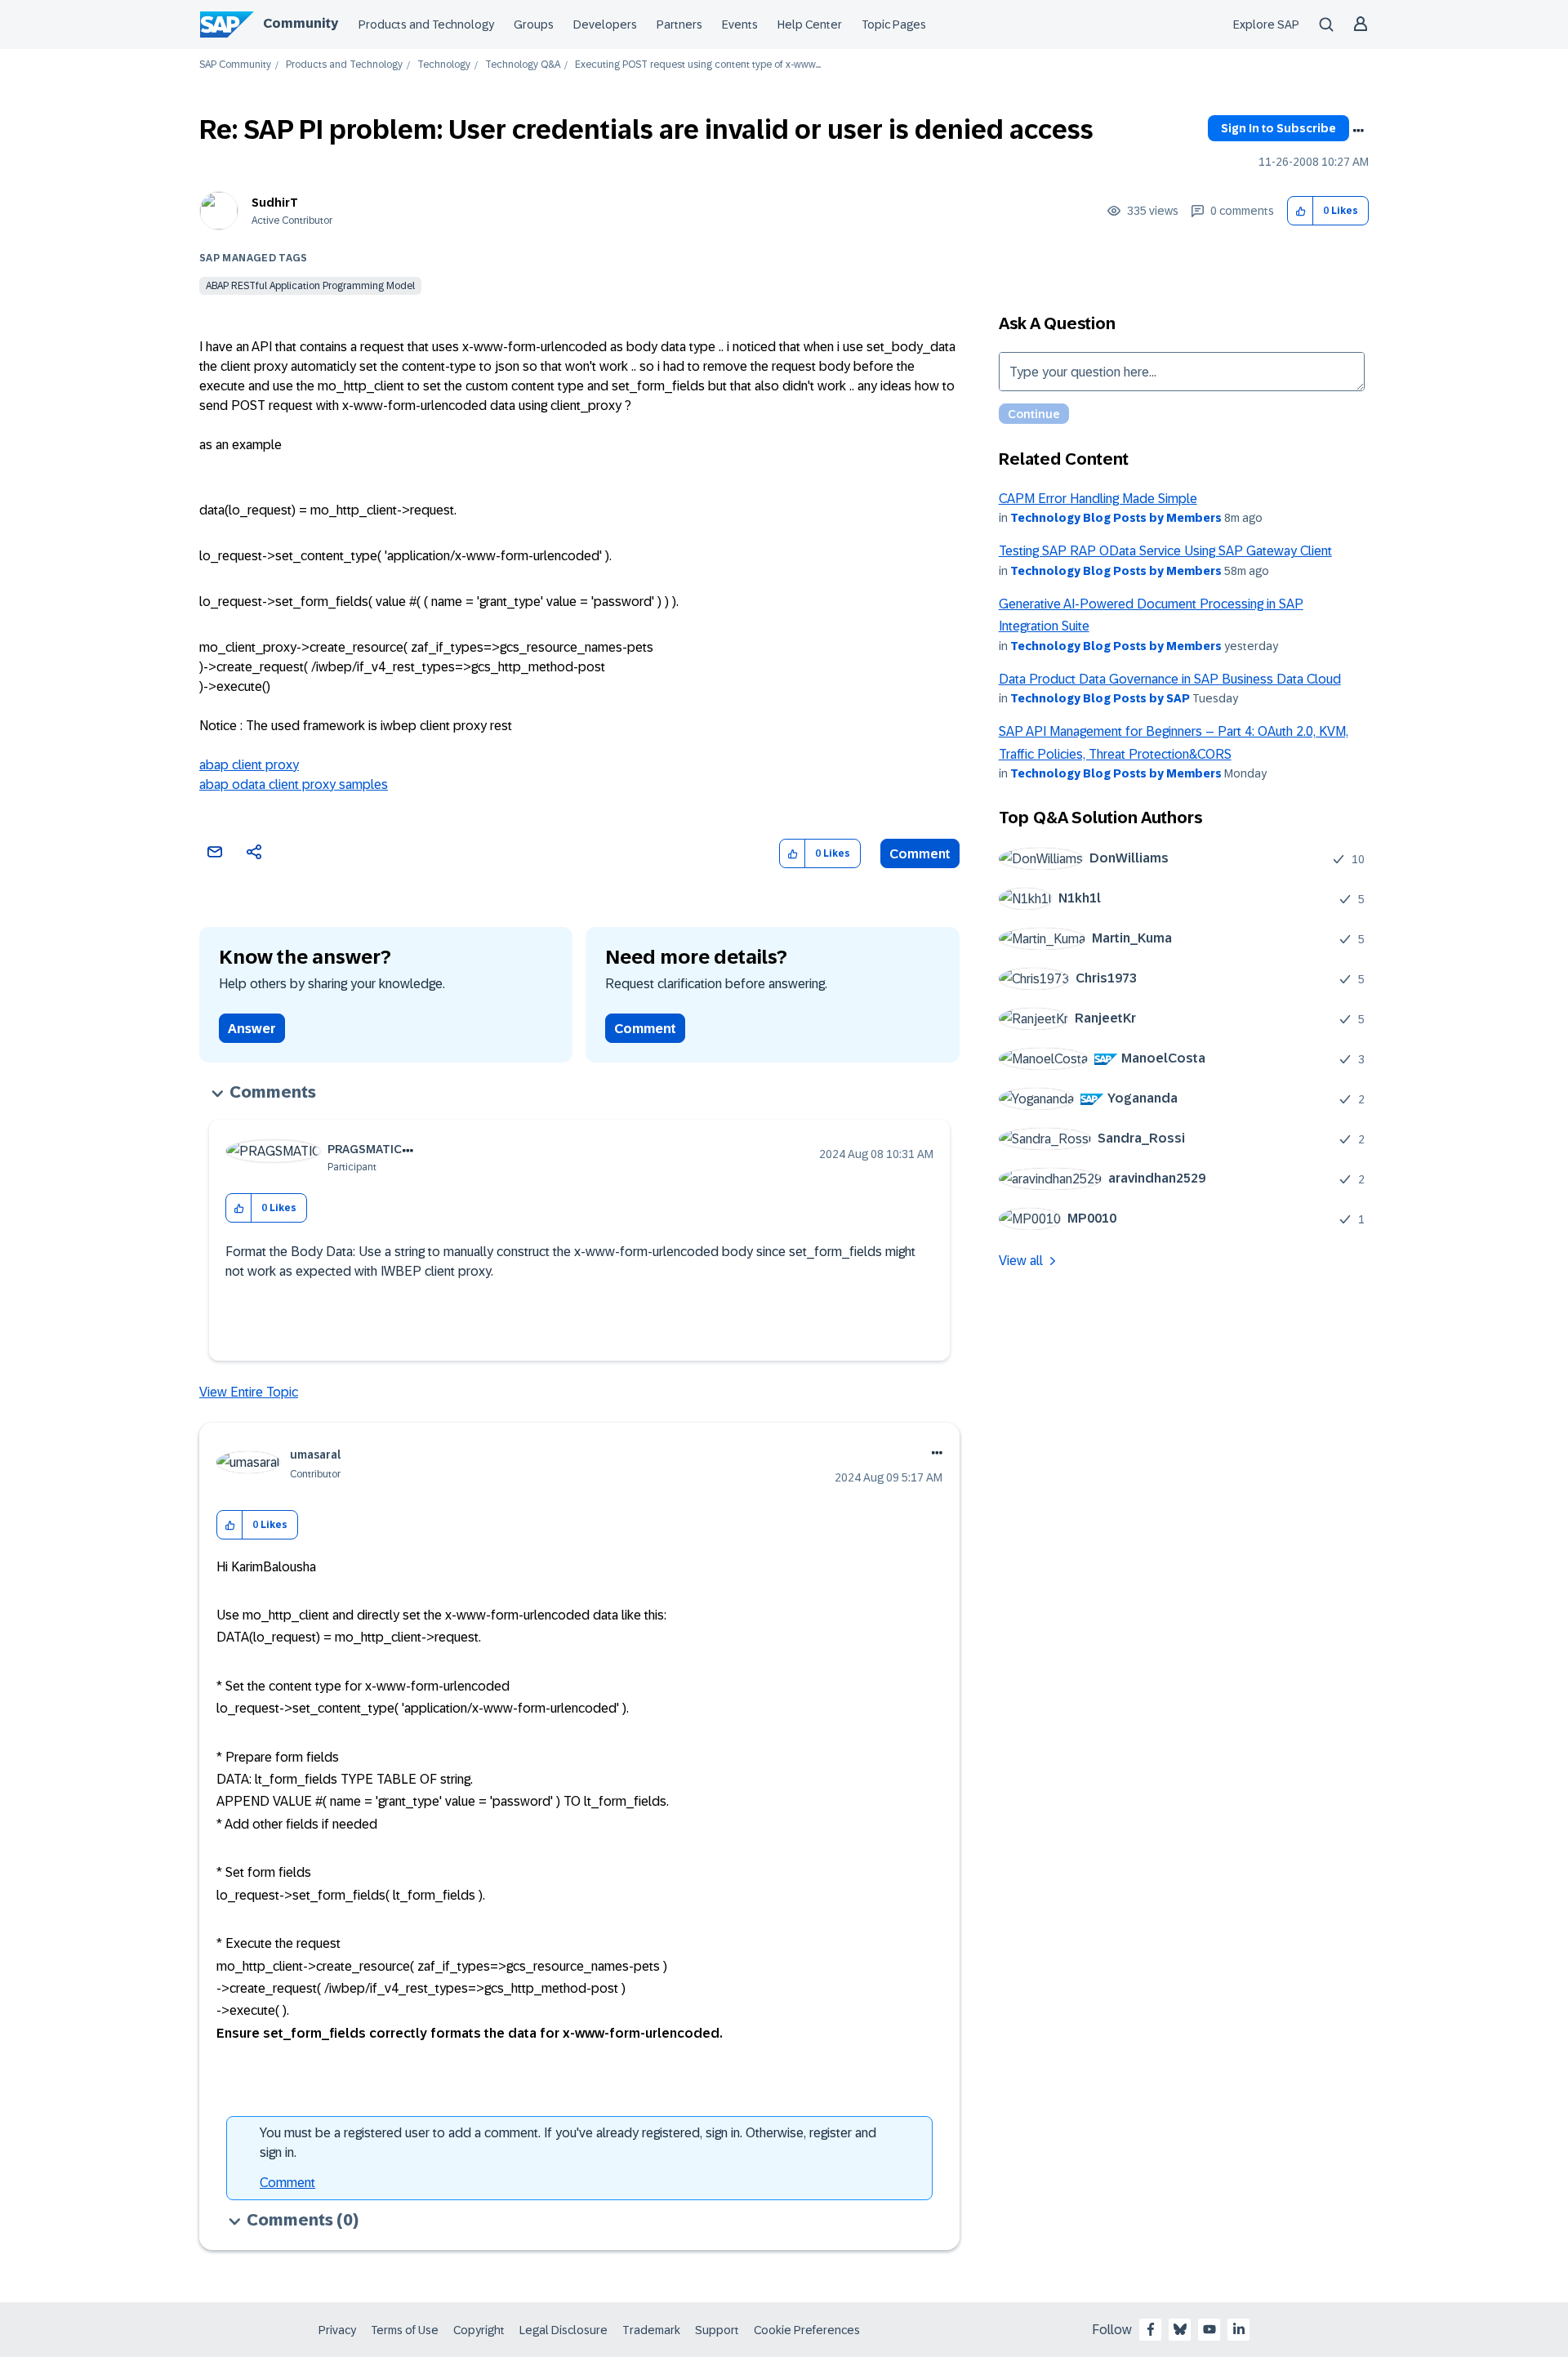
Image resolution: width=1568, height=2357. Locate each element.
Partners (679, 25)
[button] (1301, 211)
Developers (605, 25)
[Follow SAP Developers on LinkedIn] (1239, 2329)
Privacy (337, 2330)
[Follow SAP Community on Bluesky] (1180, 2329)
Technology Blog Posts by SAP (1100, 698)
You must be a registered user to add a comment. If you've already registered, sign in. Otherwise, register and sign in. (568, 2143)
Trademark (651, 2330)
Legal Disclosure (563, 2330)
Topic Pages (894, 25)
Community (301, 23)
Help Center (810, 25)
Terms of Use (405, 2330)
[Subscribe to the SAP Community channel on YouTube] (1209, 2329)
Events (740, 25)
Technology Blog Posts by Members (1116, 518)
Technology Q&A (523, 65)
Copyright (479, 2330)
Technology (444, 65)
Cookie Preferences (807, 2330)
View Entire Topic (249, 1392)
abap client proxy (249, 765)
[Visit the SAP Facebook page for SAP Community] (1151, 2329)
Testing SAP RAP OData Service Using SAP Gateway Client (1165, 551)
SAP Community (235, 65)
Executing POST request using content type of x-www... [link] (698, 65)
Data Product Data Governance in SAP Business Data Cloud (1170, 679)
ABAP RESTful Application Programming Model (310, 286)
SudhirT (275, 203)
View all (1021, 1261)
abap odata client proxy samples (294, 784)
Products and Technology (426, 25)
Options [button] (1358, 131)
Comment (920, 854)
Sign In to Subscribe (1278, 128)
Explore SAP (1266, 25)
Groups (534, 25)
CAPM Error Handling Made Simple (1098, 499)
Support (717, 2330)
